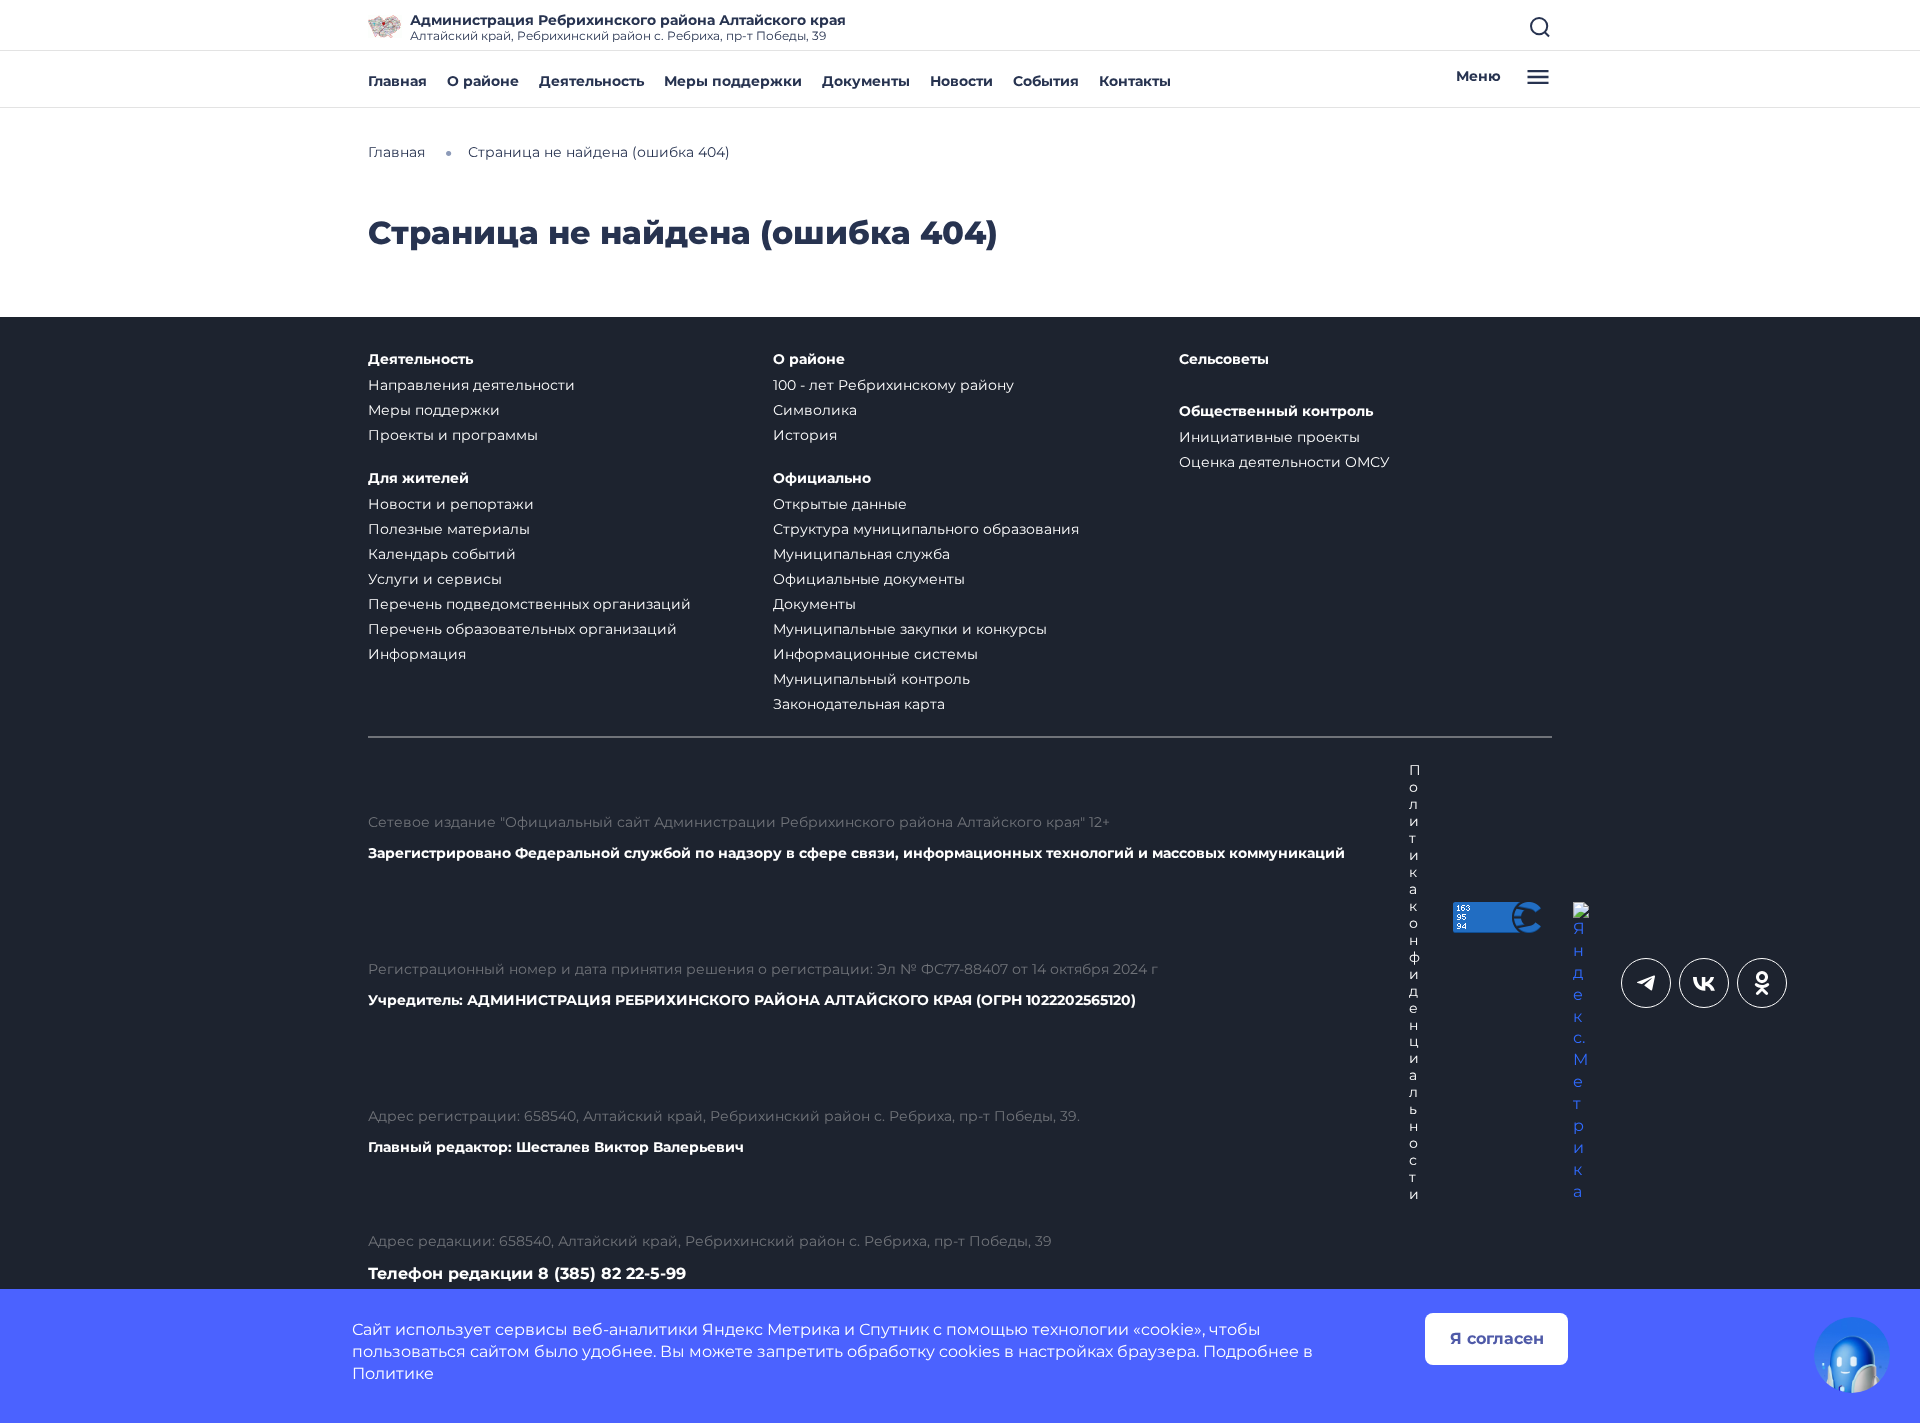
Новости (961, 81)
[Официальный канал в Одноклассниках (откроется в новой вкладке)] (1762, 983)
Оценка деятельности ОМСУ (1284, 462)
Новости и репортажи (451, 504)
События (1046, 81)
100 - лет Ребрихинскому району (893, 385)
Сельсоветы (1224, 359)
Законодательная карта (859, 704)
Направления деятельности (471, 385)
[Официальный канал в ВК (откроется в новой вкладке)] (1704, 983)
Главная (397, 81)
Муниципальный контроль (871, 679)
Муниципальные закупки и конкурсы (910, 629)
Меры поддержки (733, 81)
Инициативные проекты (1269, 437)
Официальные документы (869, 579)
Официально (822, 478)
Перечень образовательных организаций (522, 629)
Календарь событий (442, 554)
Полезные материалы (449, 529)
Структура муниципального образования (926, 529)
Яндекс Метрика (771, 1329)
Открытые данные (840, 504)
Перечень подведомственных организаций (529, 604)
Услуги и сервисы (435, 579)
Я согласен (1497, 1338)
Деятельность (591, 81)
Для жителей (418, 478)
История (805, 435)
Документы (866, 81)
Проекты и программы (453, 435)
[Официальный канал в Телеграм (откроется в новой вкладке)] (1646, 983)
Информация (417, 654)
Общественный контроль (1276, 411)
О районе (483, 81)
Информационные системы (875, 654)
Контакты (1135, 81)
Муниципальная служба (861, 554)
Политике (393, 1373)
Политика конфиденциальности (1415, 982)
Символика (815, 410)
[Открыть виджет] (1852, 1355)
